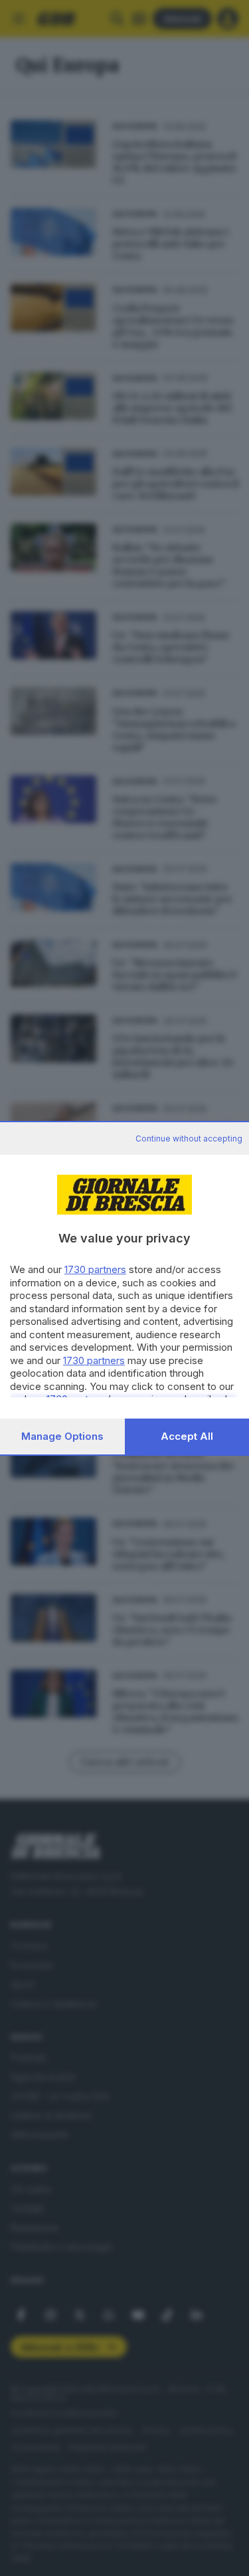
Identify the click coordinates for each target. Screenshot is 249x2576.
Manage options (62, 1436)
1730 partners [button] (95, 1269)
